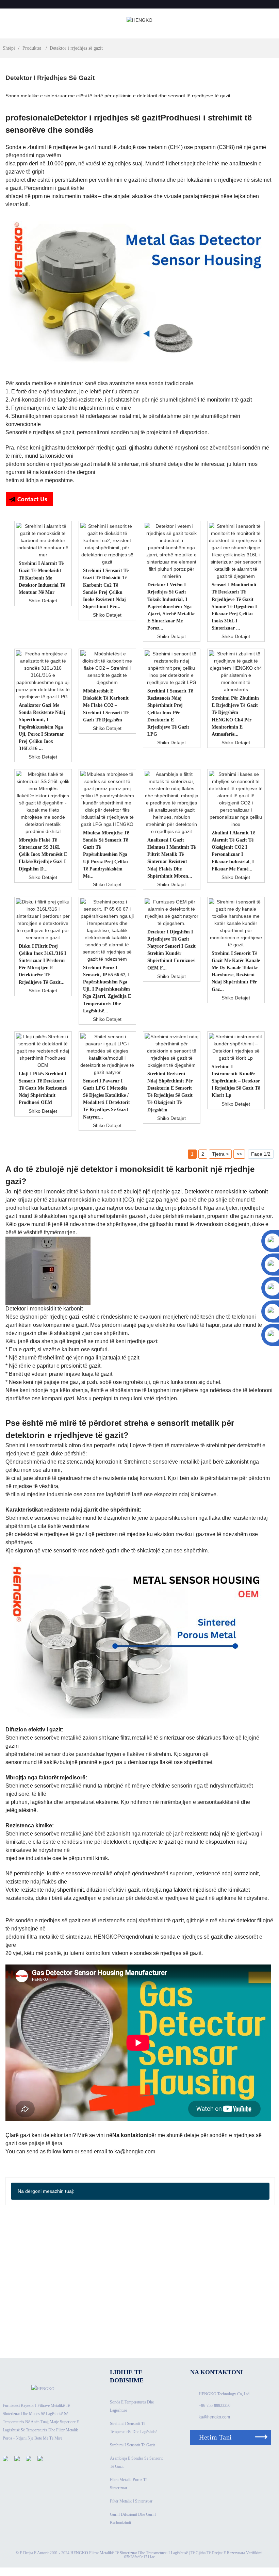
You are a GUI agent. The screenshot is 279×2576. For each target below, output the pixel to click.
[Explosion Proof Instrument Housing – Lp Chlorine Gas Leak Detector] (236, 1047)
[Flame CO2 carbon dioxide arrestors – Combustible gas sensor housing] (108, 668)
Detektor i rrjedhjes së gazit (76, 48)
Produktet (32, 48)
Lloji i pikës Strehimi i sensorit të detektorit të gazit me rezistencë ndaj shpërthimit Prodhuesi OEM (43, 1088)
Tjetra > (220, 1154)
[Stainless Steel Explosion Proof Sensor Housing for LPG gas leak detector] (172, 668)
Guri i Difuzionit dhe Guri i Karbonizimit (133, 2518)
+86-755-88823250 (215, 2406)
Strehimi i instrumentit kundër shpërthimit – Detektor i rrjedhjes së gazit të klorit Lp (236, 1081)
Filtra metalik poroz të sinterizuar (129, 2484)
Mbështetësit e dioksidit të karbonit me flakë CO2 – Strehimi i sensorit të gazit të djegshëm (106, 705)
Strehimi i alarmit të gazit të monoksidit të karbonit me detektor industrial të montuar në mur (42, 577)
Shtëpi (9, 48)
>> (239, 1154)
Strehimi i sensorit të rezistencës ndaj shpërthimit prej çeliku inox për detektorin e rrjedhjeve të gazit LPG (170, 712)
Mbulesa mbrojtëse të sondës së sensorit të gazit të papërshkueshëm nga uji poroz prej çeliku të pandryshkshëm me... (106, 854)
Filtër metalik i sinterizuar (131, 2501)
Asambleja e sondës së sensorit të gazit (136, 2462)
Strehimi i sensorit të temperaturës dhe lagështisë (134, 2428)
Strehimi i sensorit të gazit (132, 2445)
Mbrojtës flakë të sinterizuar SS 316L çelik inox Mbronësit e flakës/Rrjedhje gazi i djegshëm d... (43, 854)
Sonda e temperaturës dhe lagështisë (132, 2406)
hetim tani (215, 2437)
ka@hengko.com (214, 2417)
